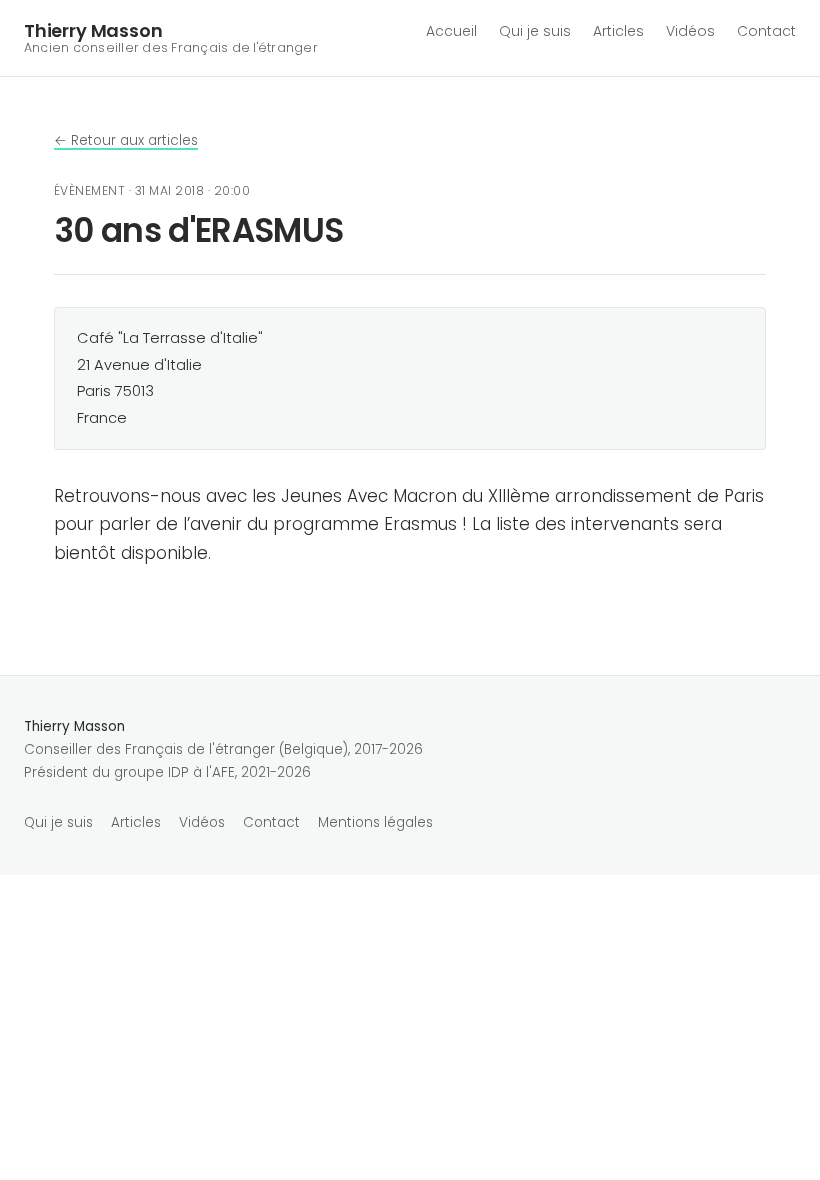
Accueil (451, 31)
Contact (766, 31)
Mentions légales (375, 822)
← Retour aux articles (126, 140)
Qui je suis (535, 31)
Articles (618, 31)
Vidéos (690, 31)
